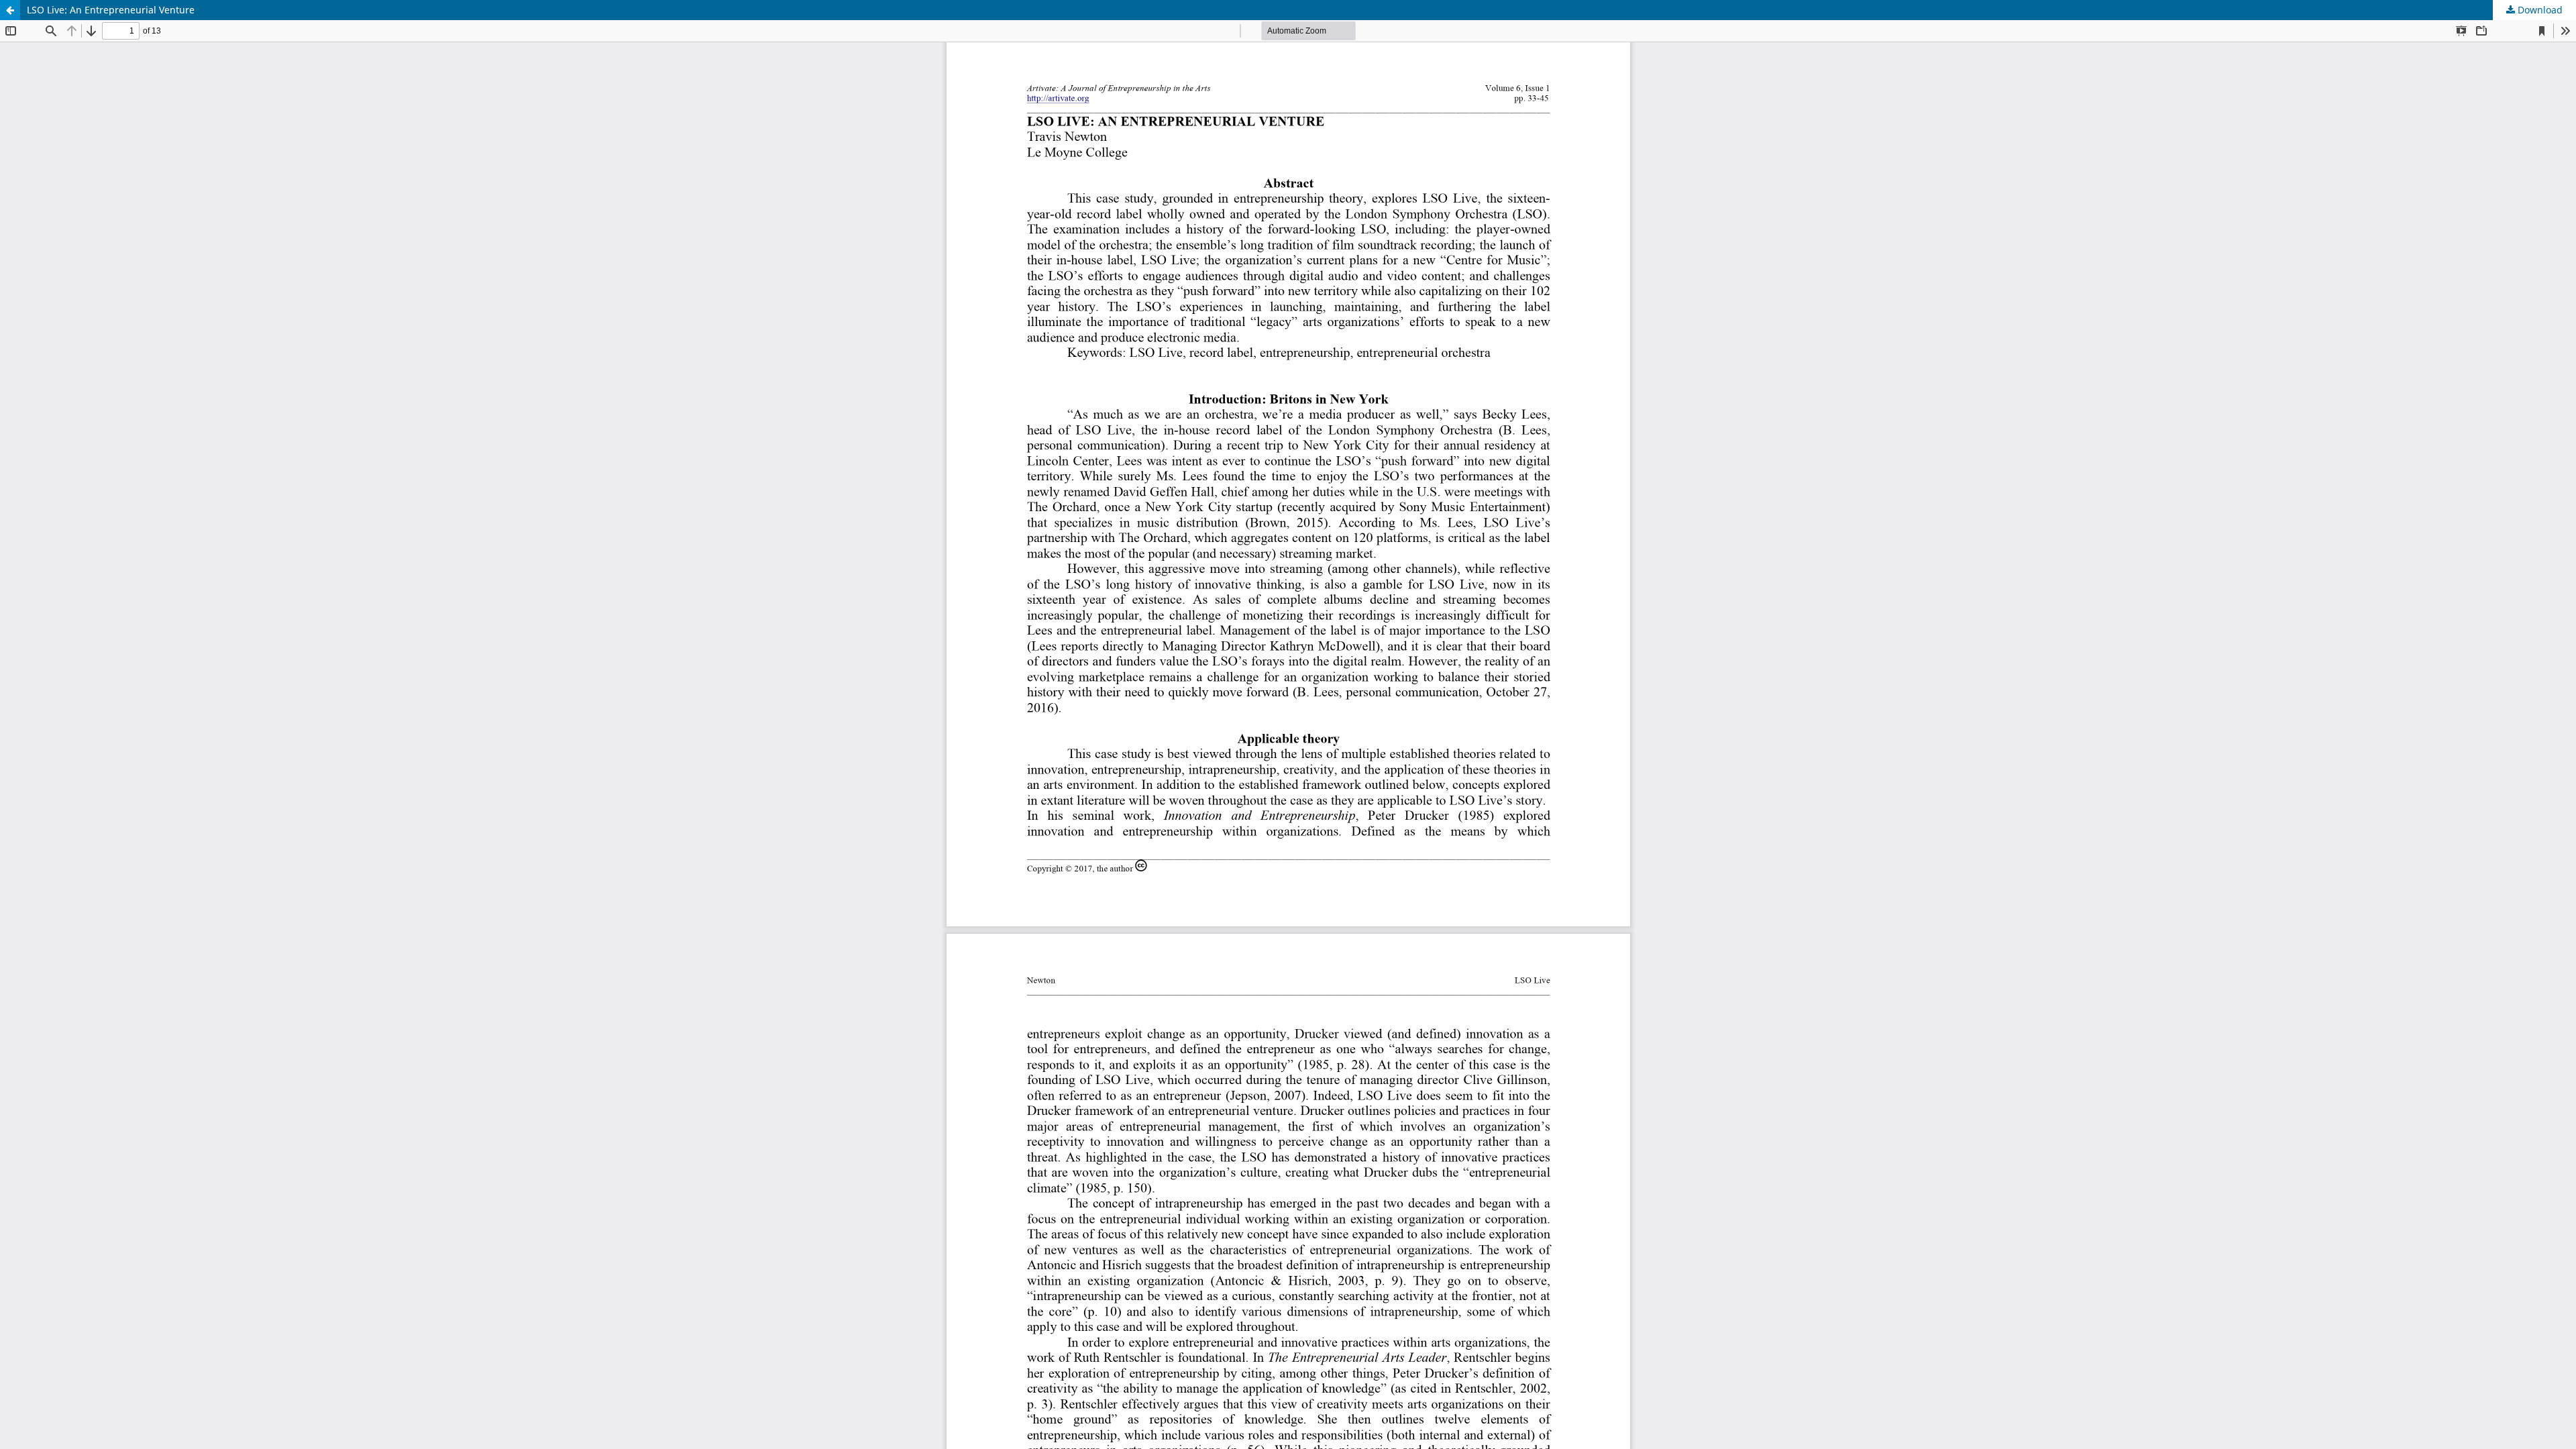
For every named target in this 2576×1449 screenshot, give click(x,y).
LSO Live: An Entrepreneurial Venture (111, 10)
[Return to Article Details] (10, 10)
